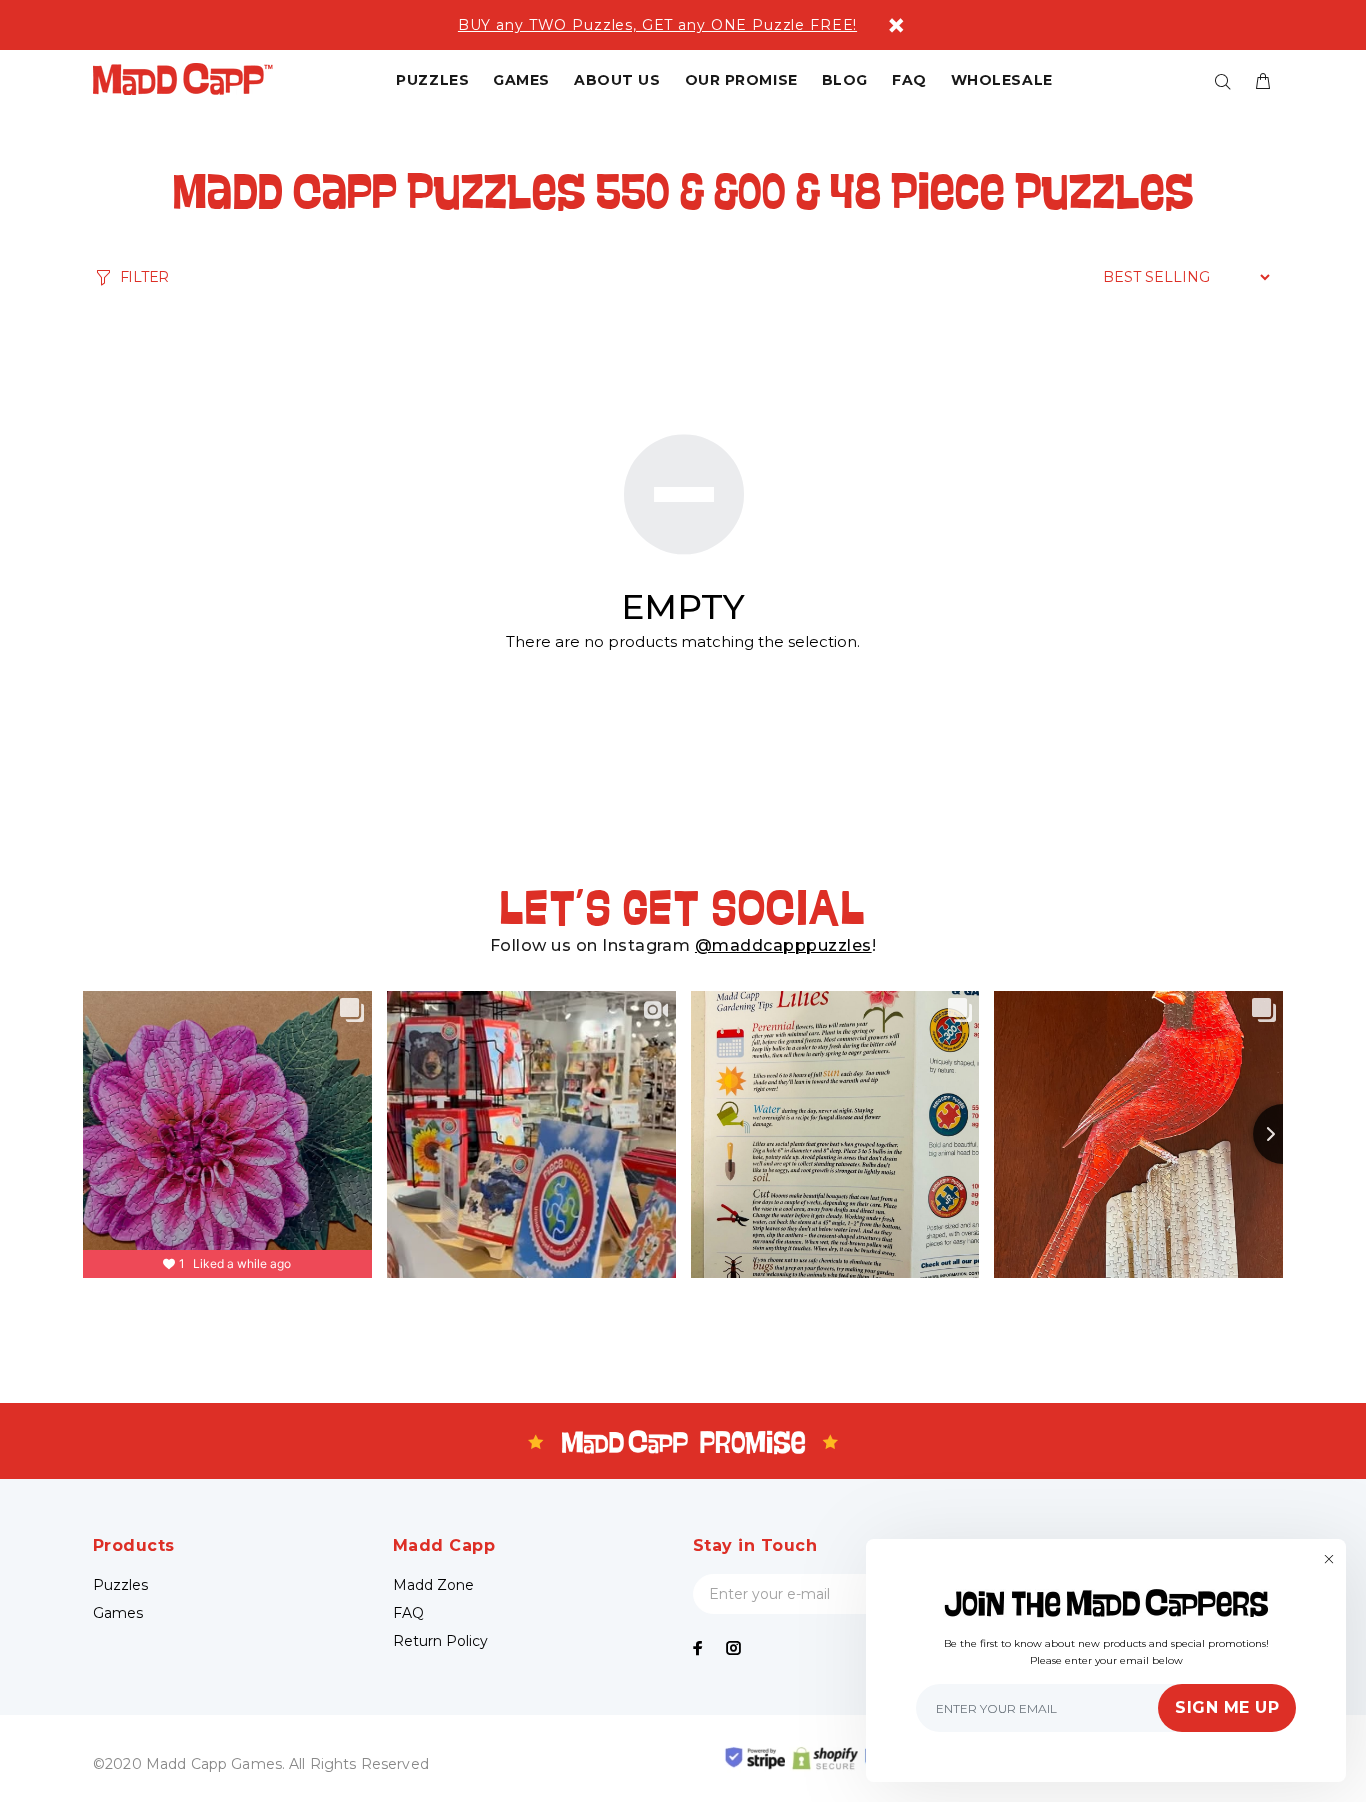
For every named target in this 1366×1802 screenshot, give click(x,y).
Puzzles (120, 1585)
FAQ (408, 1613)
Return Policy (440, 1641)
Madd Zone (433, 1585)
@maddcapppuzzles (783, 945)
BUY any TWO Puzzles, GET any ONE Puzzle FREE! (657, 25)
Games (118, 1613)
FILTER (144, 277)
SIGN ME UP (1227, 1707)
